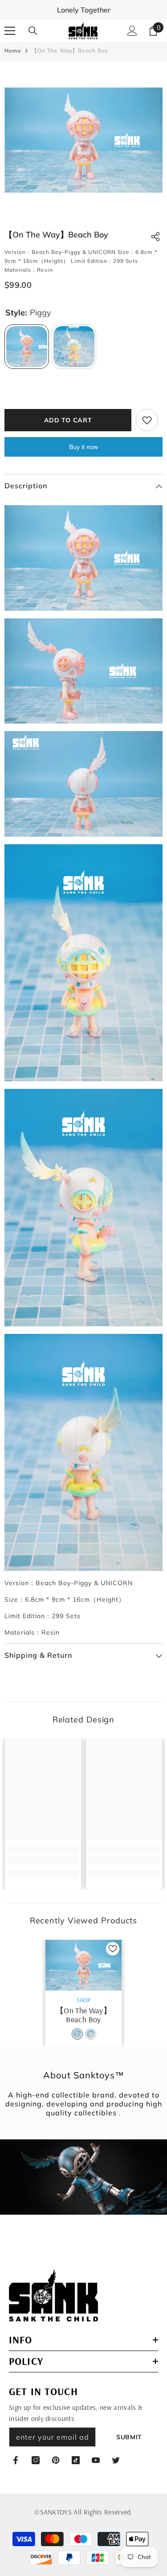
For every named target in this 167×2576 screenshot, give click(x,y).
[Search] (33, 31)
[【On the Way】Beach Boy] (83, 1965)
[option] (83, 140)
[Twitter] (116, 2460)
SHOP (83, 2000)
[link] (43, 1860)
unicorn (91, 2034)
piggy (77, 2034)
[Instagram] (36, 2460)
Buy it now (83, 447)
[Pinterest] (56, 2460)
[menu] (10, 31)
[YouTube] (96, 2460)
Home (13, 51)
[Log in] (132, 31)
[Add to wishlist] (147, 420)
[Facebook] (16, 2460)
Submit (129, 2437)
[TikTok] (76, 2460)
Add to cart (68, 420)
